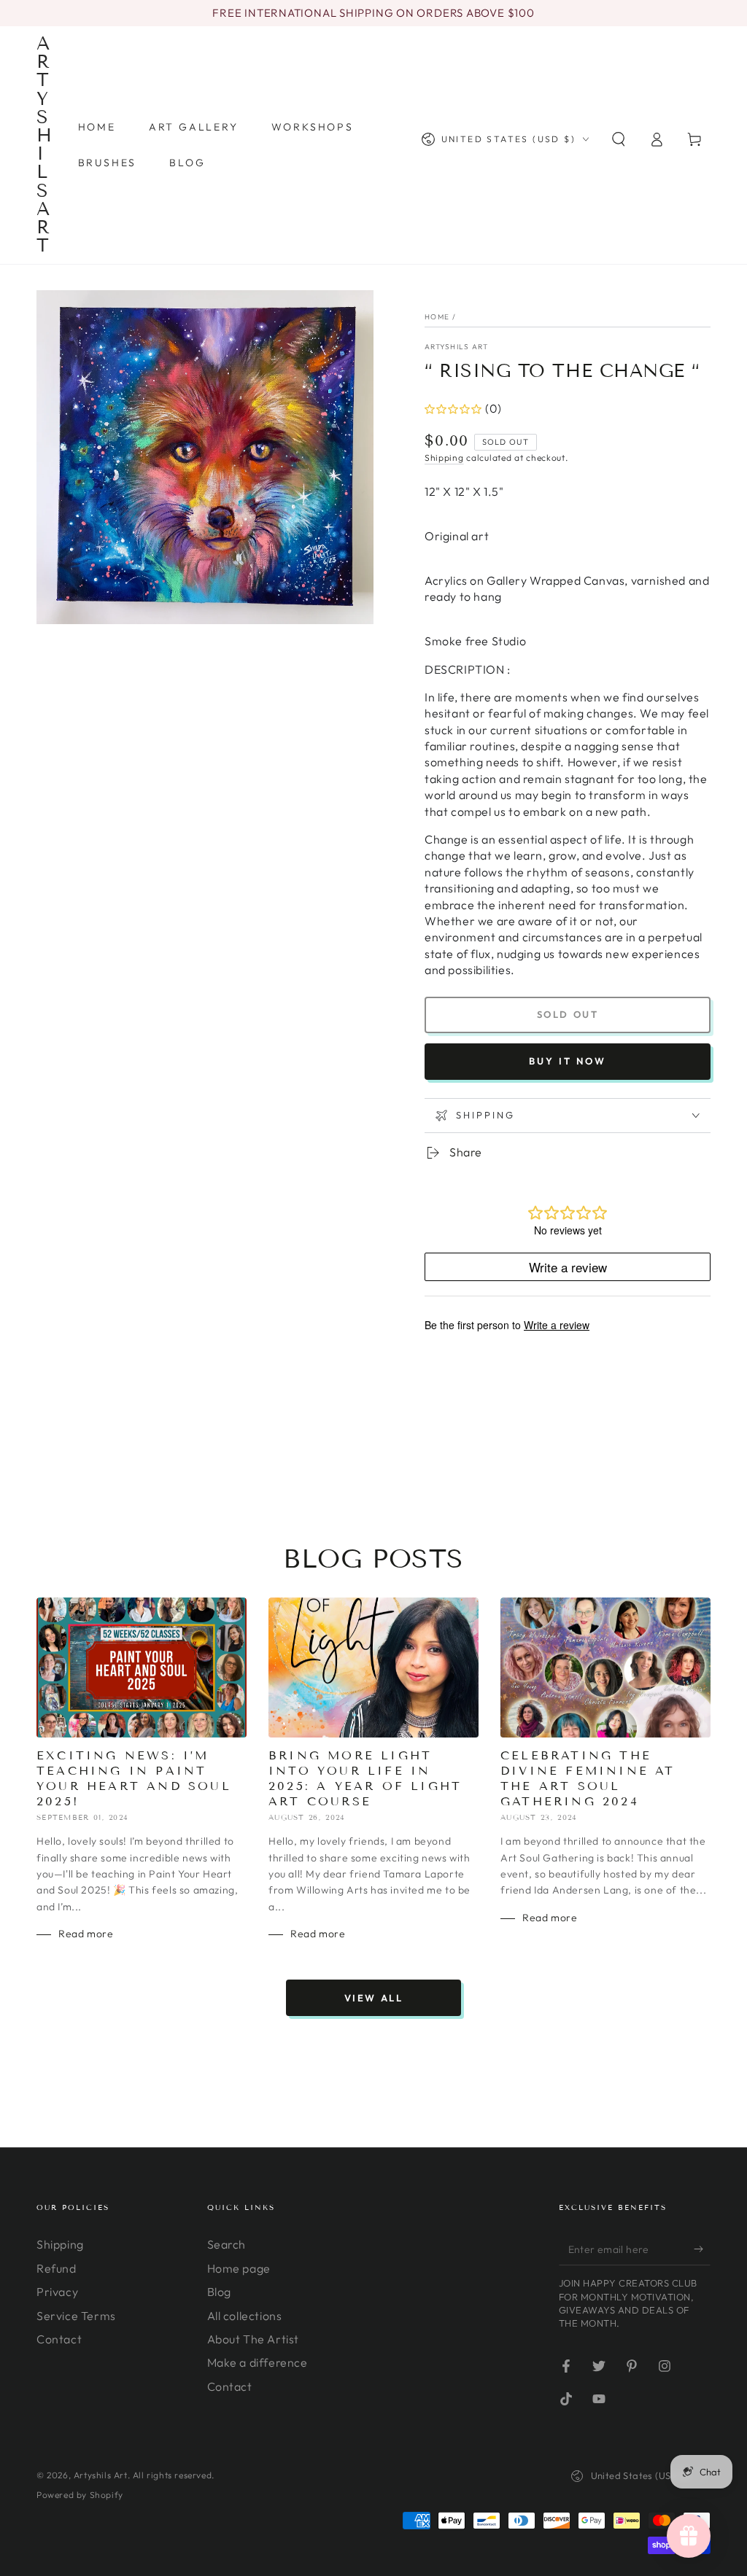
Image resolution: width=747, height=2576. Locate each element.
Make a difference (258, 2362)
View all (374, 1998)
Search (227, 2244)
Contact (59, 2339)
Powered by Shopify (80, 2495)
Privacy (57, 2292)
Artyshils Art (456, 347)
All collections (245, 2316)
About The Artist (253, 2339)
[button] (619, 139)
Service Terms (76, 2316)
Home (437, 317)
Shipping (444, 458)
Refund (57, 2268)
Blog (219, 2292)
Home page (239, 2268)
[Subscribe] (702, 2249)
